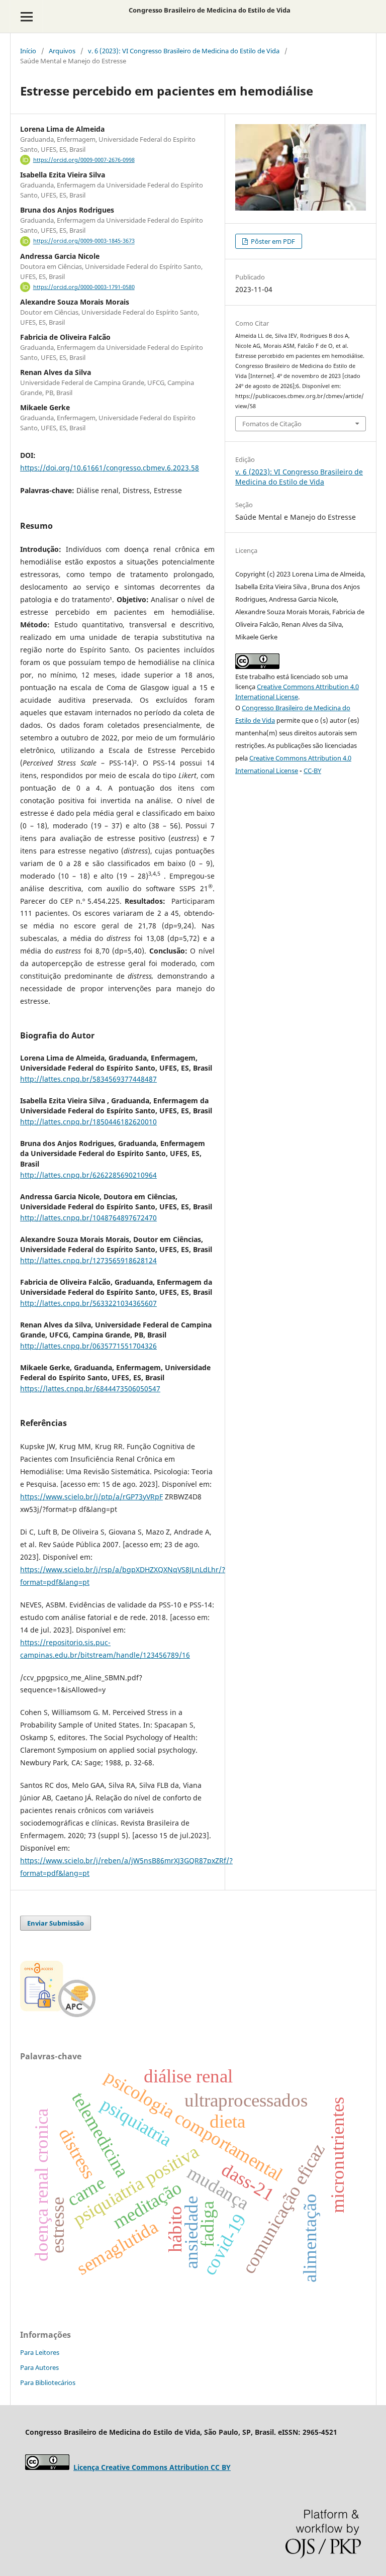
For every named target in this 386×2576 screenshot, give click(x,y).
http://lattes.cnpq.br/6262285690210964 (88, 1175)
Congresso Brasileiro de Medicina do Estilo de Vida (210, 10)
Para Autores (39, 2367)
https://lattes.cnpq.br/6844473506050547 (90, 1389)
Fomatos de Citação (272, 424)
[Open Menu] (26, 16)
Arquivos (62, 51)
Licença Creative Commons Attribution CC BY (152, 2467)
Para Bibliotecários (48, 2382)
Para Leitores (40, 2352)
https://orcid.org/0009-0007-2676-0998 (84, 160)
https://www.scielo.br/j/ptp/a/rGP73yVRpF (91, 1497)
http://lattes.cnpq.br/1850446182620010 (88, 1122)
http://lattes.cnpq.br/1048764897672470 (88, 1218)
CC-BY (312, 771)
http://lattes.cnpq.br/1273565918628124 (88, 1260)
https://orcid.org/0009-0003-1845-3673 (84, 241)
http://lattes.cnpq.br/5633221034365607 (88, 1303)
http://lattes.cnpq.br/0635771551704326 (88, 1346)
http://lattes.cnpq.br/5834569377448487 (88, 1079)
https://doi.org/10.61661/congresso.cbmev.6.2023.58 (110, 468)
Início (28, 51)
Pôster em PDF (272, 241)
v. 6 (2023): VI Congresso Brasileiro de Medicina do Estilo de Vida (184, 51)
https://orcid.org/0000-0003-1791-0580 (84, 287)
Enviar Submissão (56, 1923)
